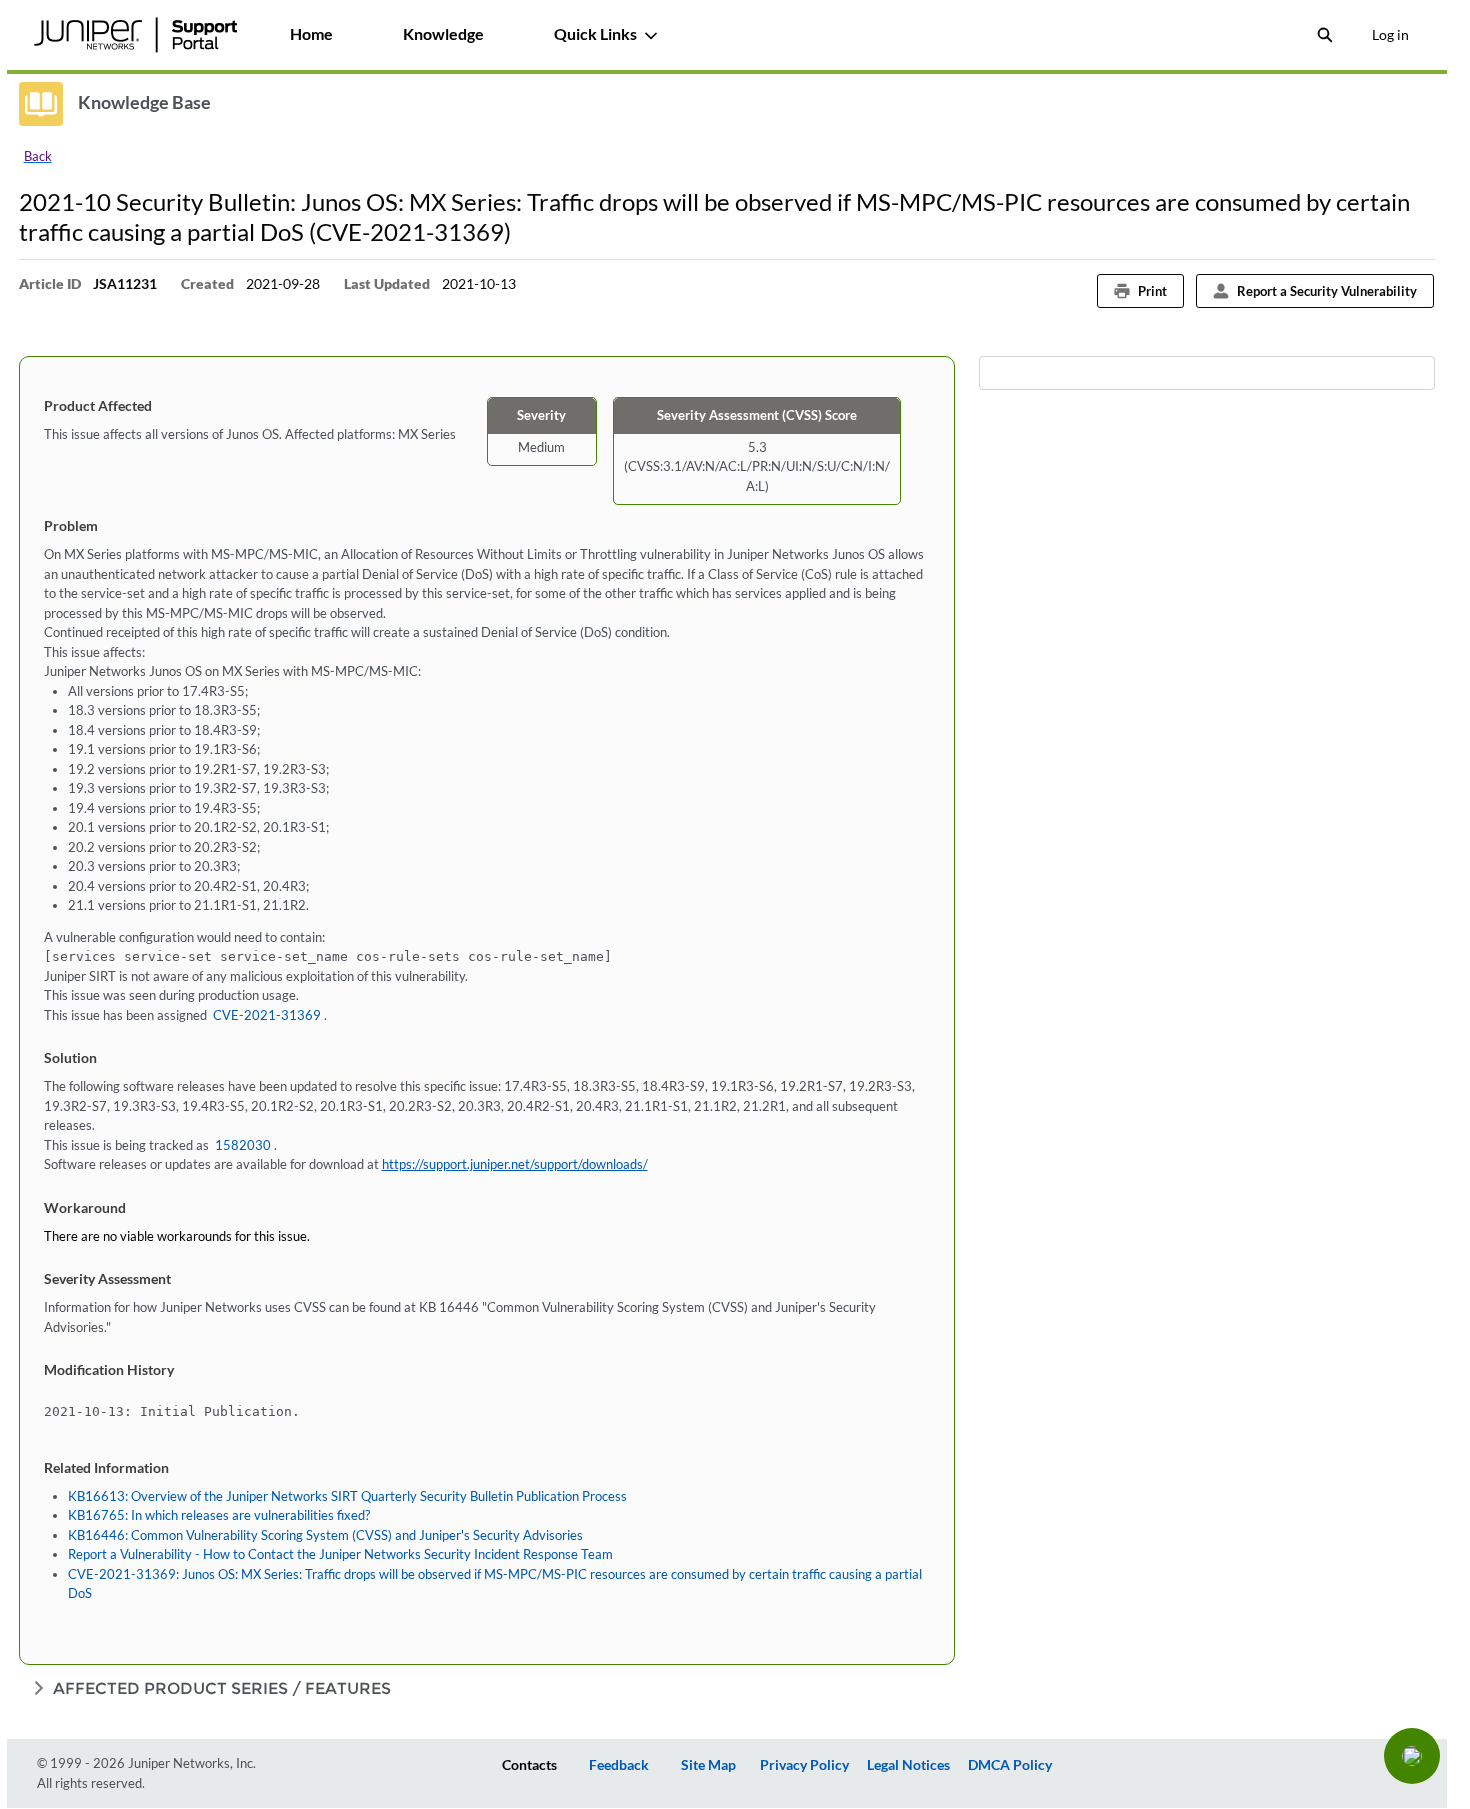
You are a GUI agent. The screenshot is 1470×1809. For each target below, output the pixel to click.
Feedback (619, 1764)
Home (311, 33)
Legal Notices (908, 1764)
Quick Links (595, 33)
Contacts (529, 1764)
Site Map (708, 1764)
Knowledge (443, 33)
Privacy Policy (804, 1764)
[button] (1412, 1756)
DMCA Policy (1010, 1764)
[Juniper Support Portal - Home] (136, 35)
